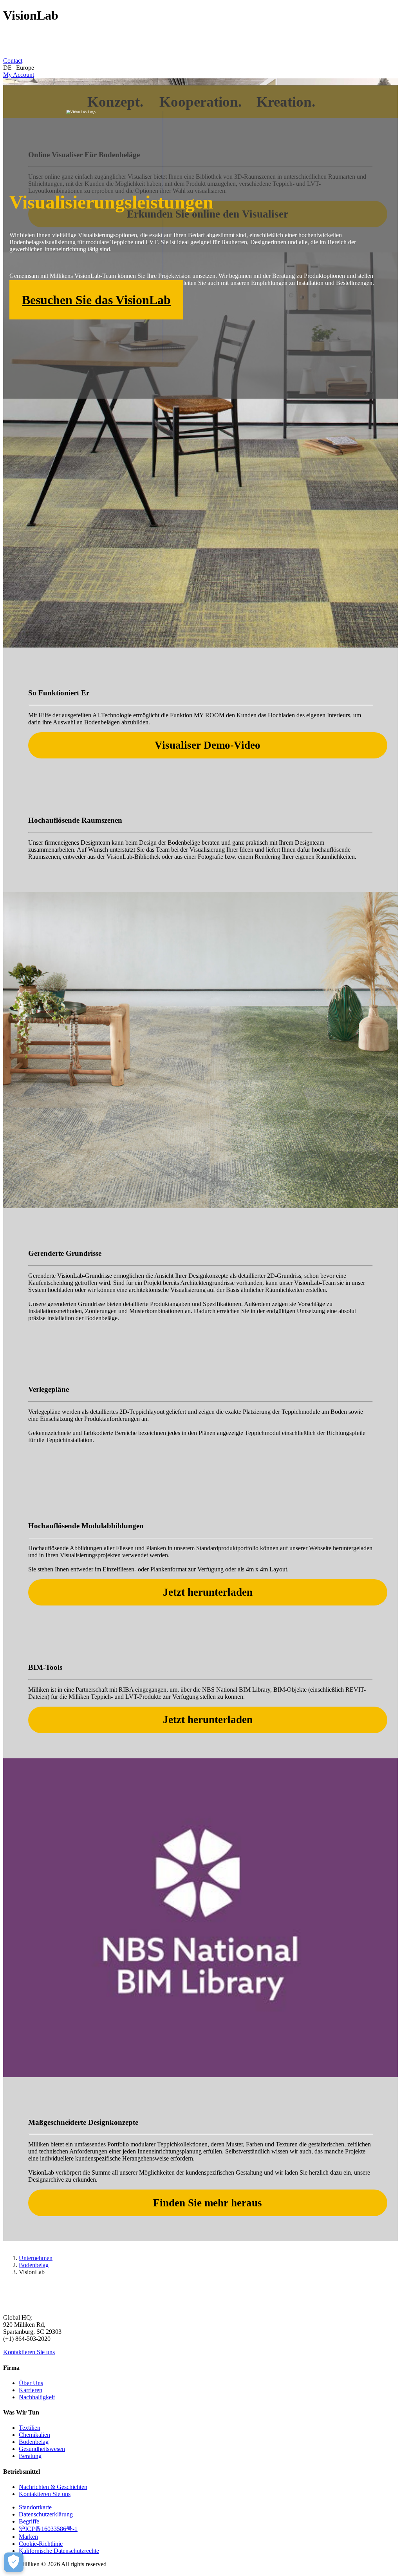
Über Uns (31, 2383)
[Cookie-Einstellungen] (14, 2562)
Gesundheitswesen (42, 2449)
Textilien (30, 2428)
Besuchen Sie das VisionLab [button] (96, 300)
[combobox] (200, 68)
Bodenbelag (34, 2265)
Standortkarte (35, 2507)
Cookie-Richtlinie (41, 2544)
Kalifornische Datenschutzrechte (59, 2551)
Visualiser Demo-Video (208, 745)
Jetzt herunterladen (208, 1592)
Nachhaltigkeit (37, 2397)
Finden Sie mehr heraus (208, 2203)
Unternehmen (36, 2258)
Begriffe (29, 2521)
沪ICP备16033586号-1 (48, 2529)
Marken (28, 2537)
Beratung (30, 2456)
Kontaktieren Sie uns (29, 2352)
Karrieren (31, 2390)
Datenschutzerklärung (46, 2514)
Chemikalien (34, 2435)
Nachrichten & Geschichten (53, 2487)
